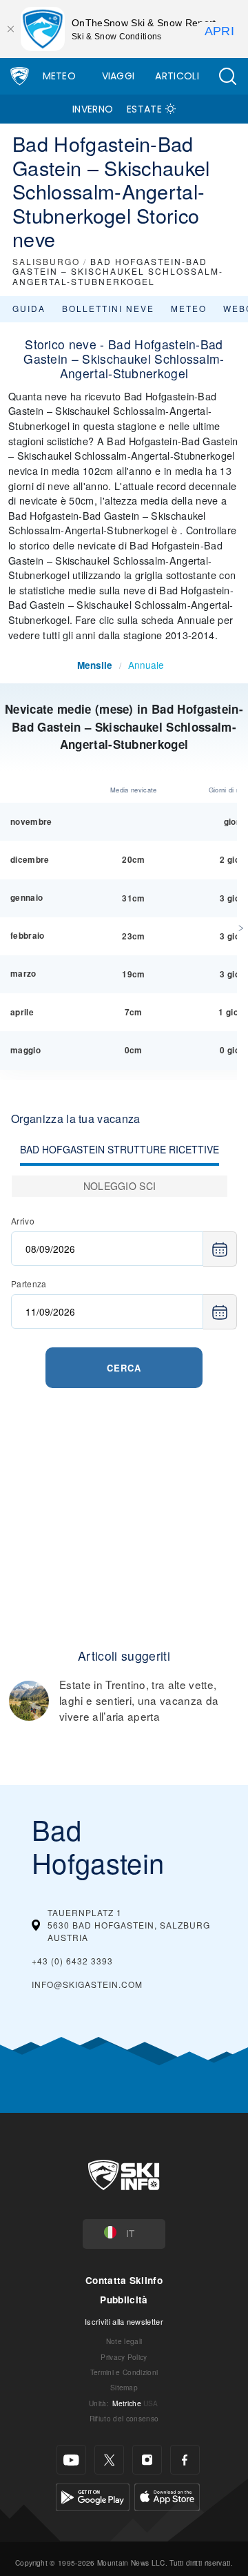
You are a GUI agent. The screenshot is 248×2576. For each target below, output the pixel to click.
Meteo (60, 76)
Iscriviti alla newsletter (124, 2321)
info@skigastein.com (87, 1984)
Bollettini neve (108, 308)
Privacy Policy (124, 2357)
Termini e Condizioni (124, 2372)
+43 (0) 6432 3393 (72, 1961)
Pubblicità (124, 2300)
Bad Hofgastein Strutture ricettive (120, 1149)
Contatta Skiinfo (124, 2280)
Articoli (177, 76)
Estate (144, 109)
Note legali (124, 2341)
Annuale (146, 665)
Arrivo (23, 1221)
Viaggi (118, 76)
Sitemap (124, 2387)
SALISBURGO (46, 261)
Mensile (95, 665)
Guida (29, 308)
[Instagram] (147, 2460)
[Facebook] (185, 2460)
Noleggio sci (120, 1186)
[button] (227, 76)
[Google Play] (93, 2496)
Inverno (93, 109)
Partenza (29, 1284)
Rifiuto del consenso (124, 2418)
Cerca (124, 1368)
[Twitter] (109, 2460)
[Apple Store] (167, 2496)
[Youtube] (71, 2460)
